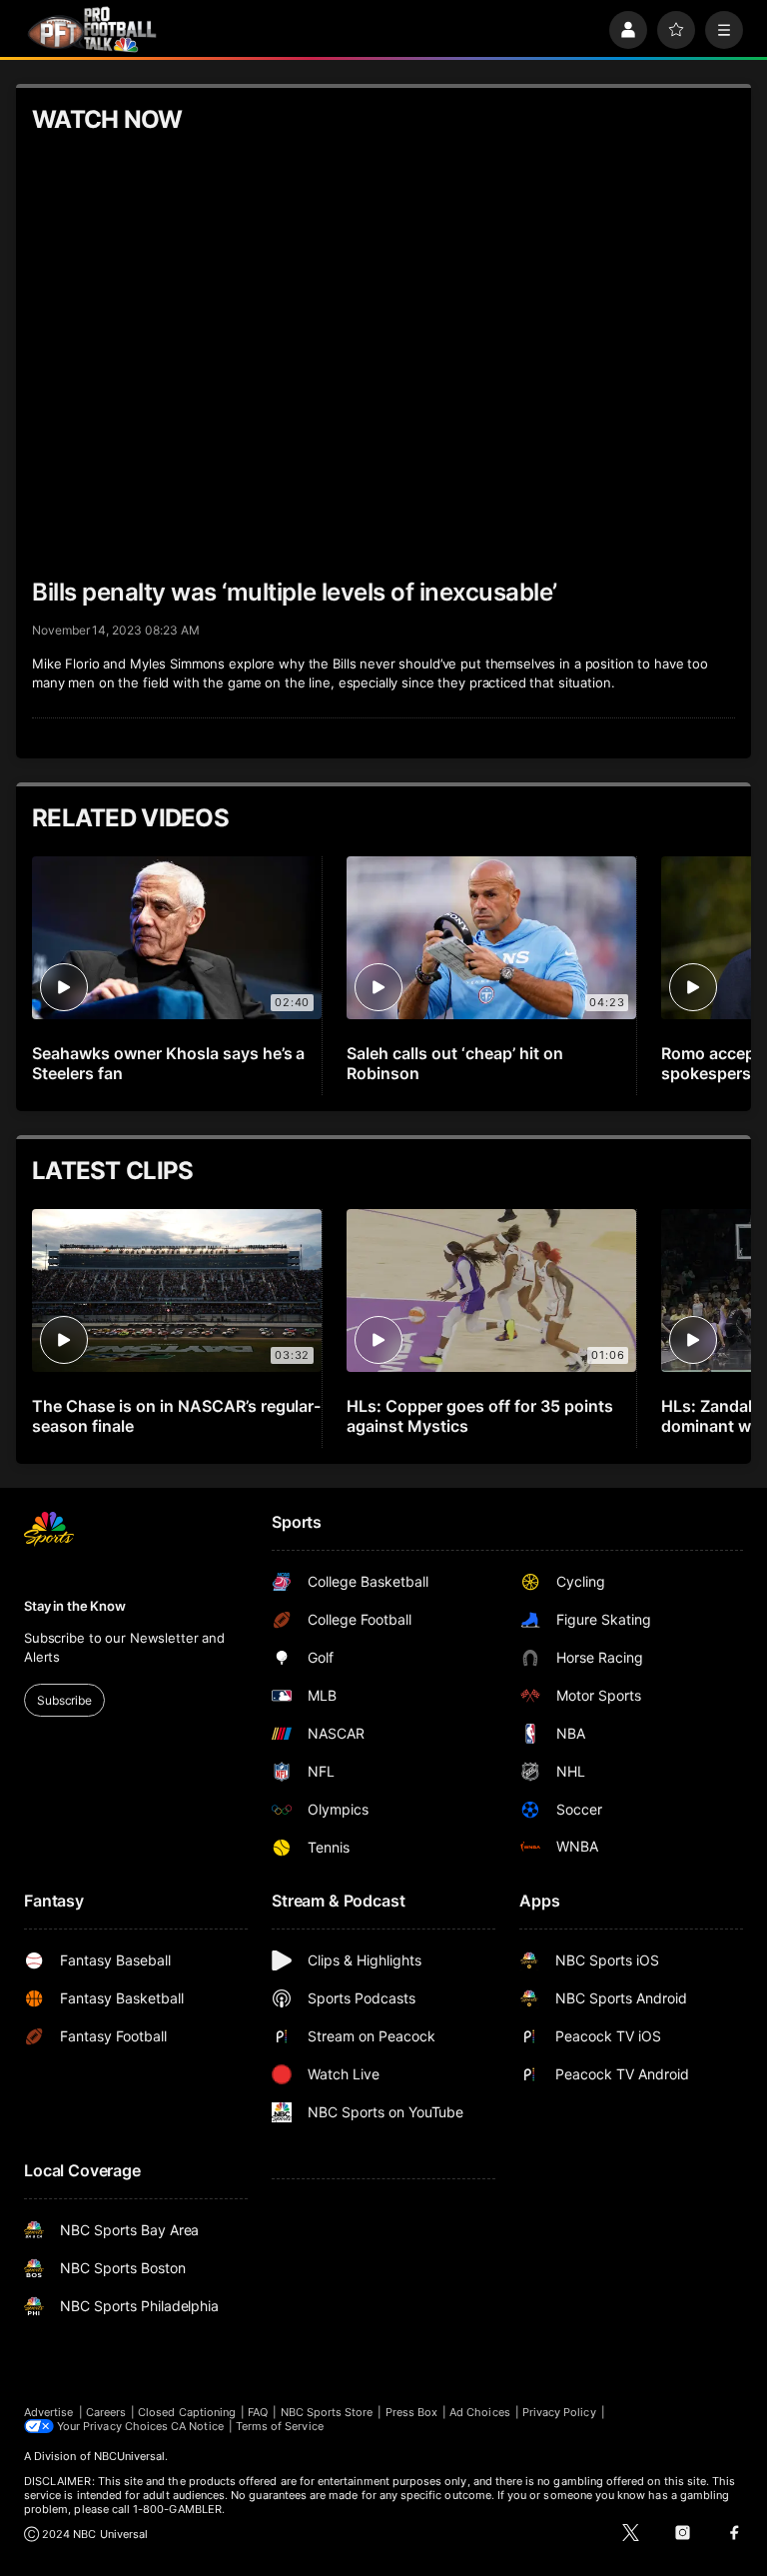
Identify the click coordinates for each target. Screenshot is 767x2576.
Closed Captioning (187, 2412)
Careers (106, 2412)
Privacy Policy (559, 2412)
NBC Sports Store (327, 2412)
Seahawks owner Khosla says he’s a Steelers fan (168, 1063)
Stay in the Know (75, 1606)
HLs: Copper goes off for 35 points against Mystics (479, 1416)
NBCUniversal (130, 2456)
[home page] (92, 29)
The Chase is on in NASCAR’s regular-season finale (176, 1416)
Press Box (412, 2412)
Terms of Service (280, 2426)
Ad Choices (480, 2412)
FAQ (258, 2412)
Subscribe (64, 1700)
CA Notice (197, 2426)
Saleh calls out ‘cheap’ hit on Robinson (455, 1063)
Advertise (49, 2412)
